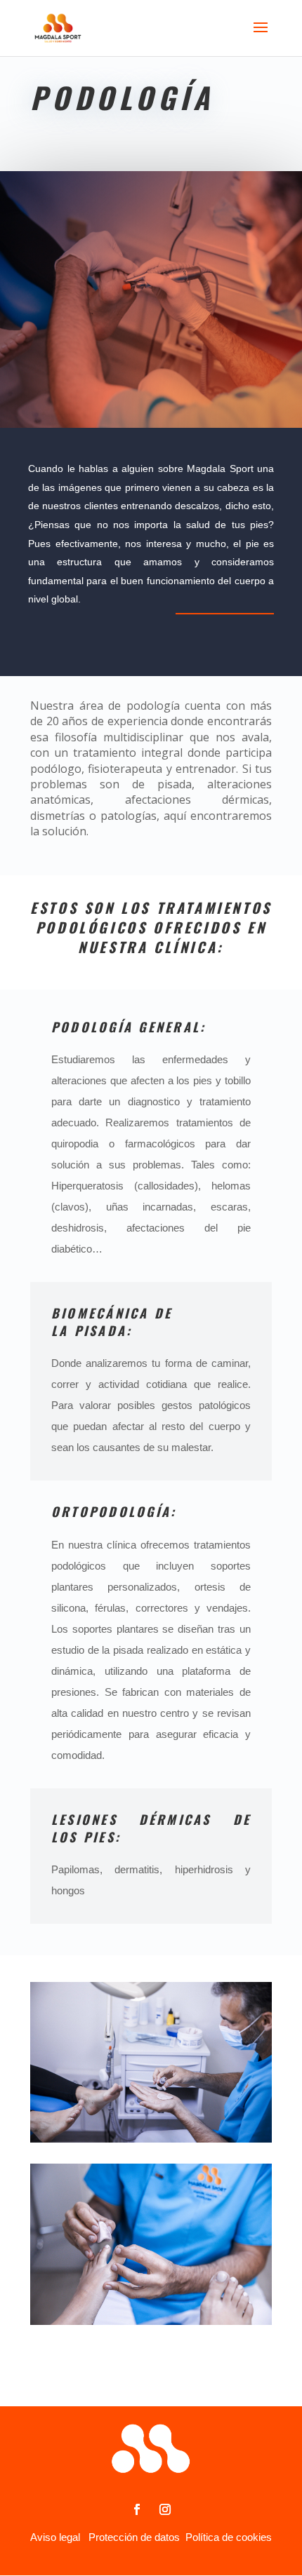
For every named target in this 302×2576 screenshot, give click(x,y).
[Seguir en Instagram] (165, 2509)
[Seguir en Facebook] (137, 2509)
